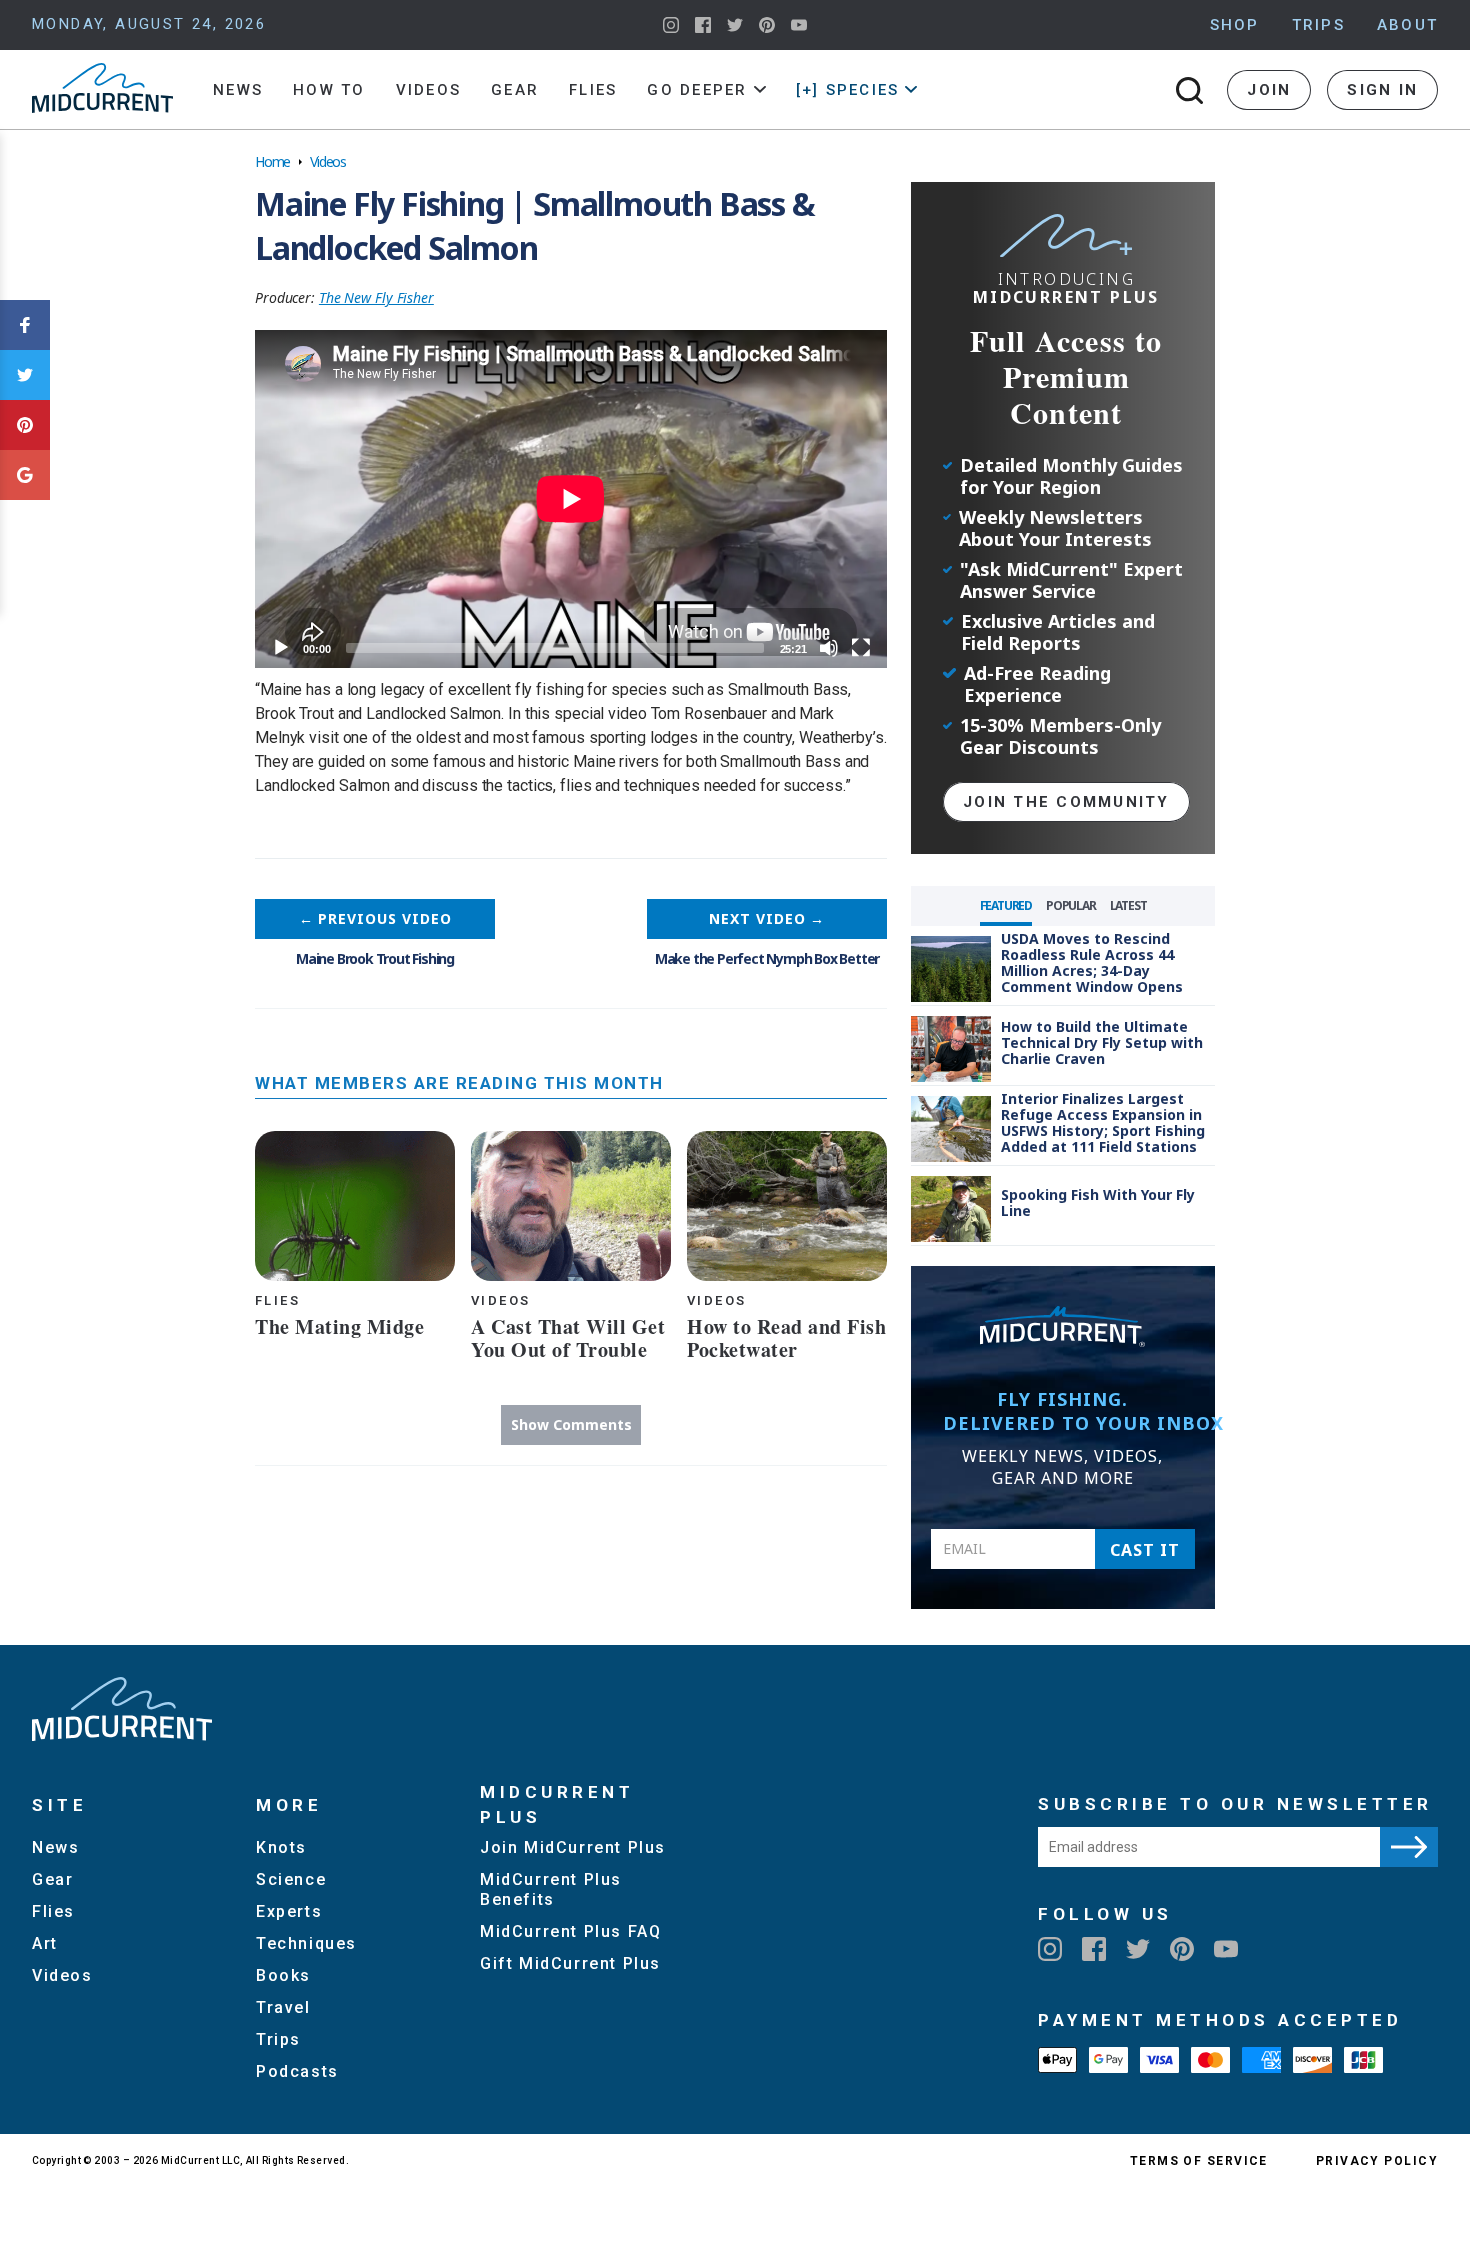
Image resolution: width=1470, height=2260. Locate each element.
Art (45, 1943)
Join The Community (1066, 802)
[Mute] (829, 648)
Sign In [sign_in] (1382, 90)
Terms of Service (1199, 2161)
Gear (515, 90)
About (1407, 25)
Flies (593, 90)
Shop (1235, 25)
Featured (1006, 905)
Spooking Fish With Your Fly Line (1098, 1202)
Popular (1071, 905)
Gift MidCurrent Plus (570, 1963)
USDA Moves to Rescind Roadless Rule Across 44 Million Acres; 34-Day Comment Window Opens (1092, 962)
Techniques (306, 1943)
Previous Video (375, 918)
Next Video (767, 918)
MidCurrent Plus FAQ (570, 1931)
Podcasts (297, 2071)
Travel (283, 2007)
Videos (429, 90)
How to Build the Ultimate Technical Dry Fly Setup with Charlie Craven (1102, 1042)
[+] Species (848, 90)
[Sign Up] (1409, 1847)
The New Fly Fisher (376, 297)
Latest (1128, 905)
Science (291, 1879)
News (238, 90)
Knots (281, 1847)
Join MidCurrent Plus (573, 1847)
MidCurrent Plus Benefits (551, 1889)
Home (272, 161)
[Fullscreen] (861, 648)
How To (329, 90)
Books (283, 1975)
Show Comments (571, 1424)
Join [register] (1269, 90)
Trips (1318, 25)
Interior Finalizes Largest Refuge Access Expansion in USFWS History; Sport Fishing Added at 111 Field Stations (1103, 1122)
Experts (289, 1911)
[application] (571, 499)
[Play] (281, 648)
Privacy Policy (1377, 2161)
